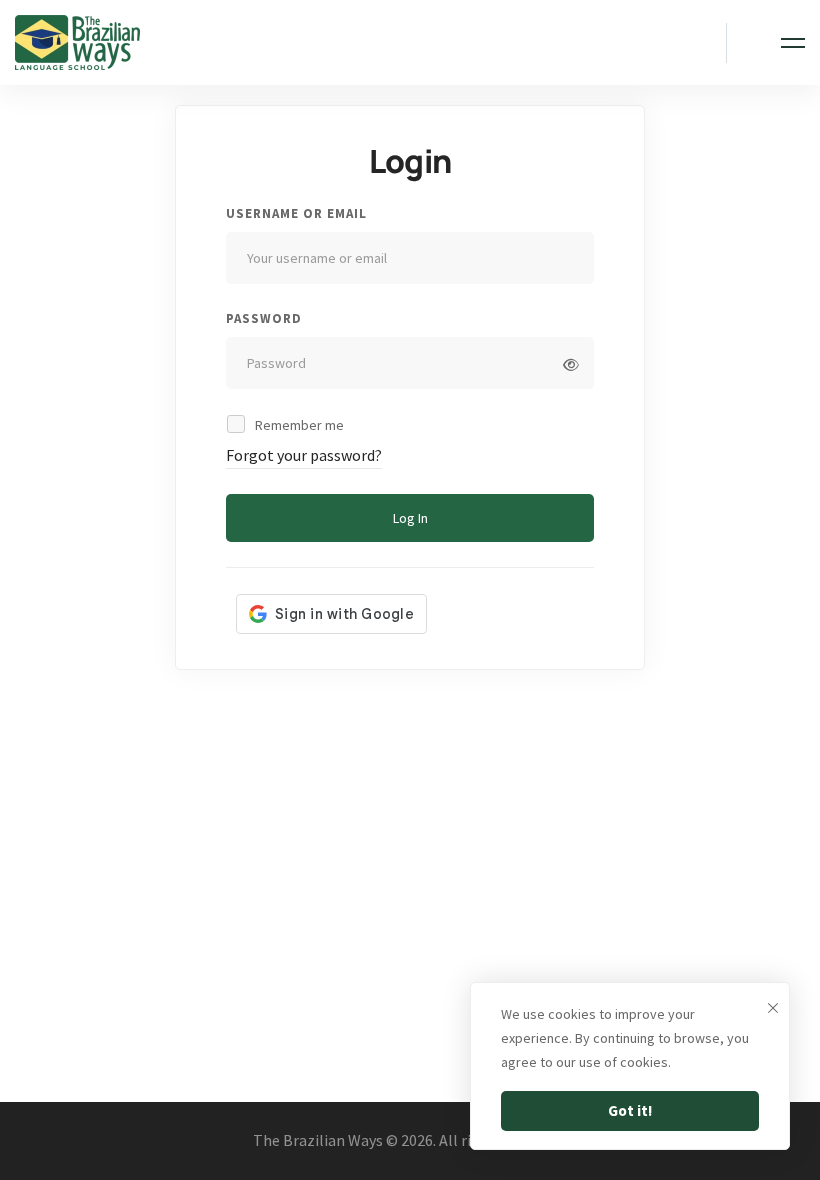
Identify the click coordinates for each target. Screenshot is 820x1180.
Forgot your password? (304, 455)
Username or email (296, 213)
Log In (410, 518)
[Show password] (571, 365)
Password (264, 318)
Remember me (298, 425)
